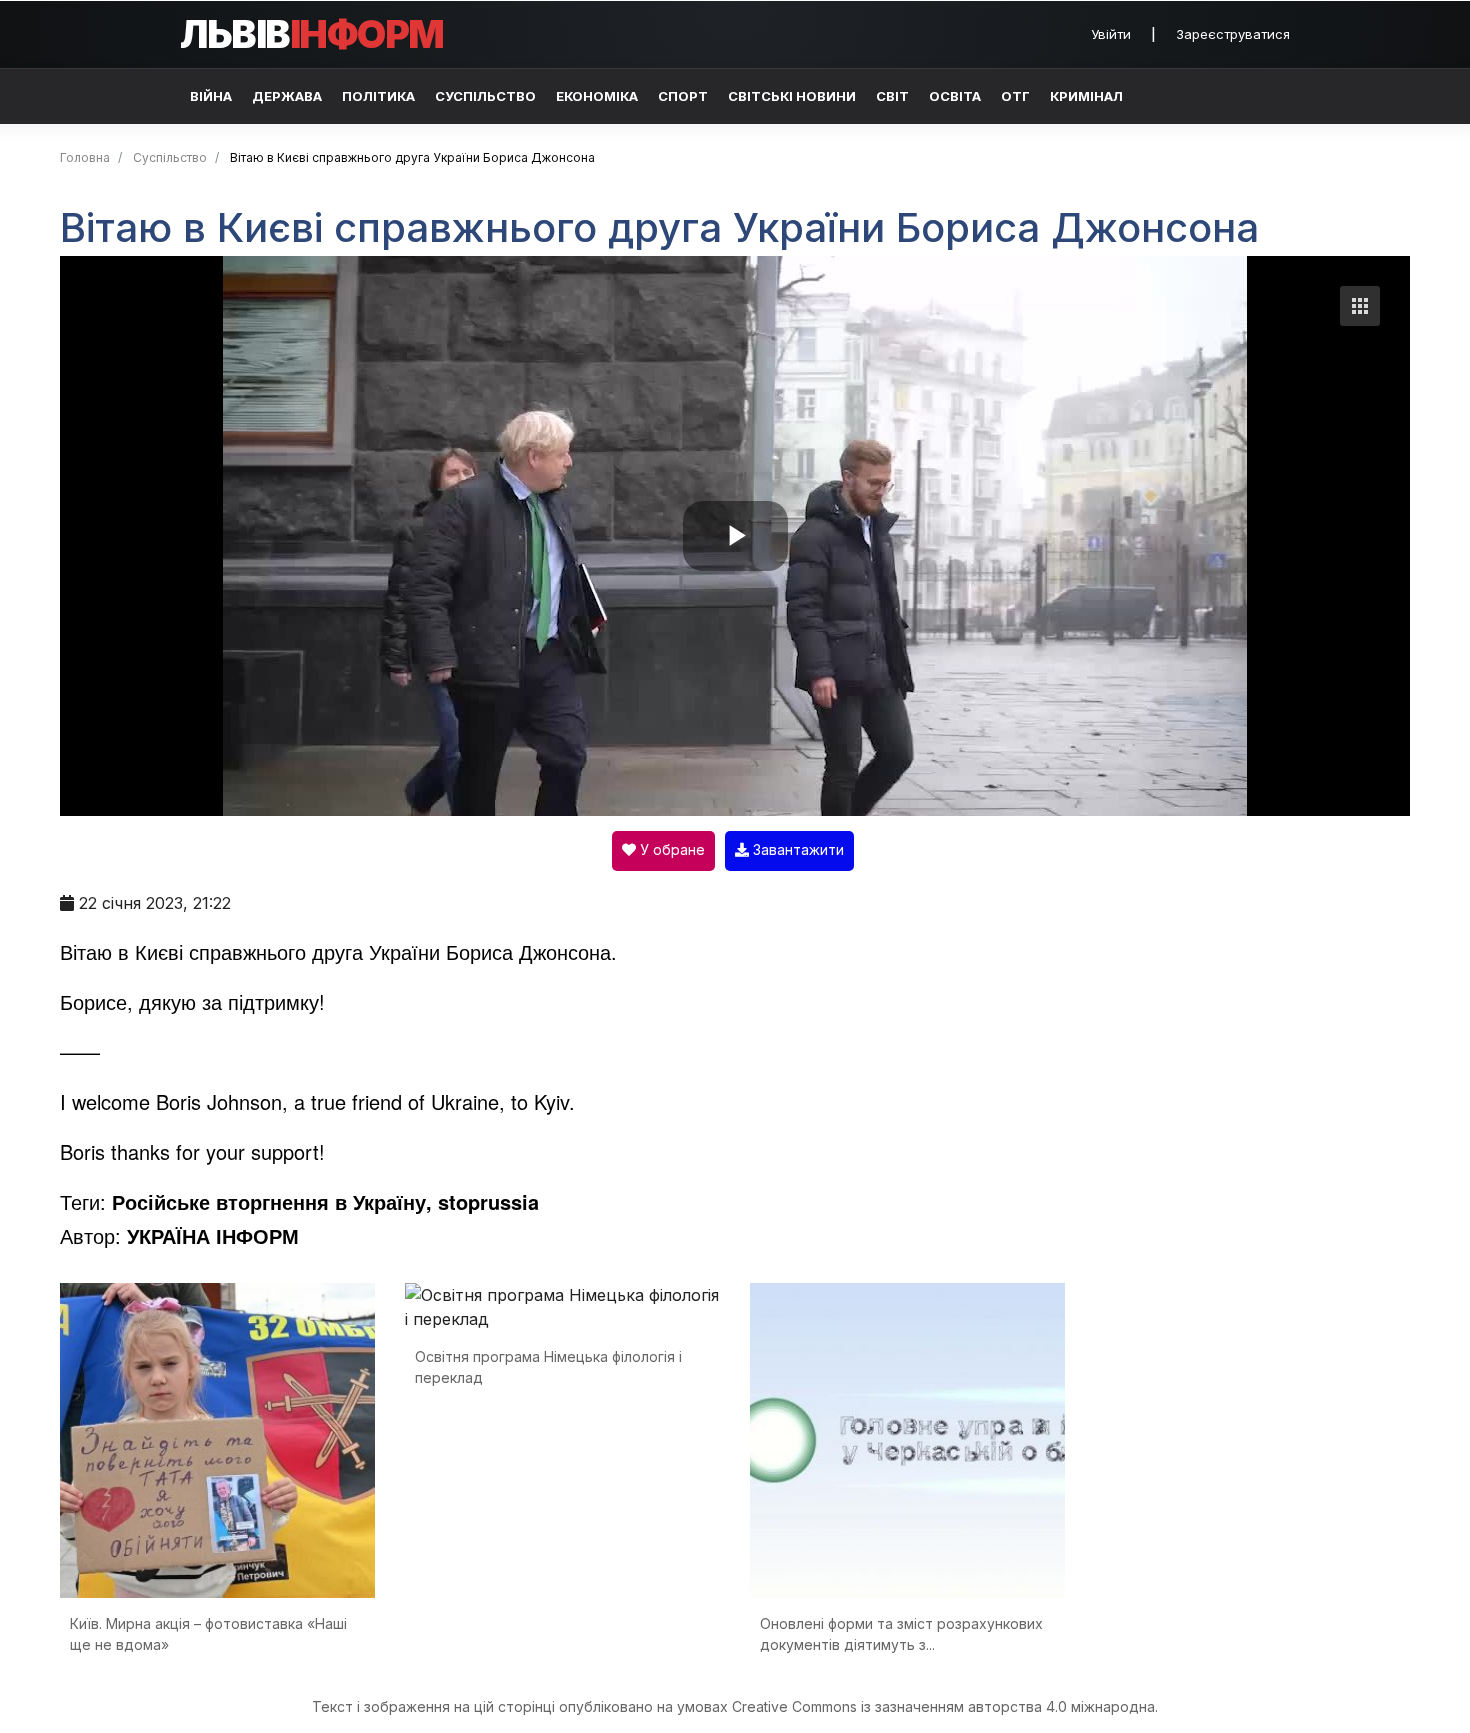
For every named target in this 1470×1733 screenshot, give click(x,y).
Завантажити (796, 849)
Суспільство (485, 96)
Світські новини (792, 96)
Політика (378, 96)
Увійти (1111, 34)
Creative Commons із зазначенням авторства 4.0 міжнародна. (945, 1706)
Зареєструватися (1233, 34)
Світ (892, 96)
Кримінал (1086, 96)
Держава (287, 96)
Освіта (955, 96)
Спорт (683, 96)
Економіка (597, 96)
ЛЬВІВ (312, 34)
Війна (211, 96)
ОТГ (1015, 96)
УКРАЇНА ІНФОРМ (213, 1235)
